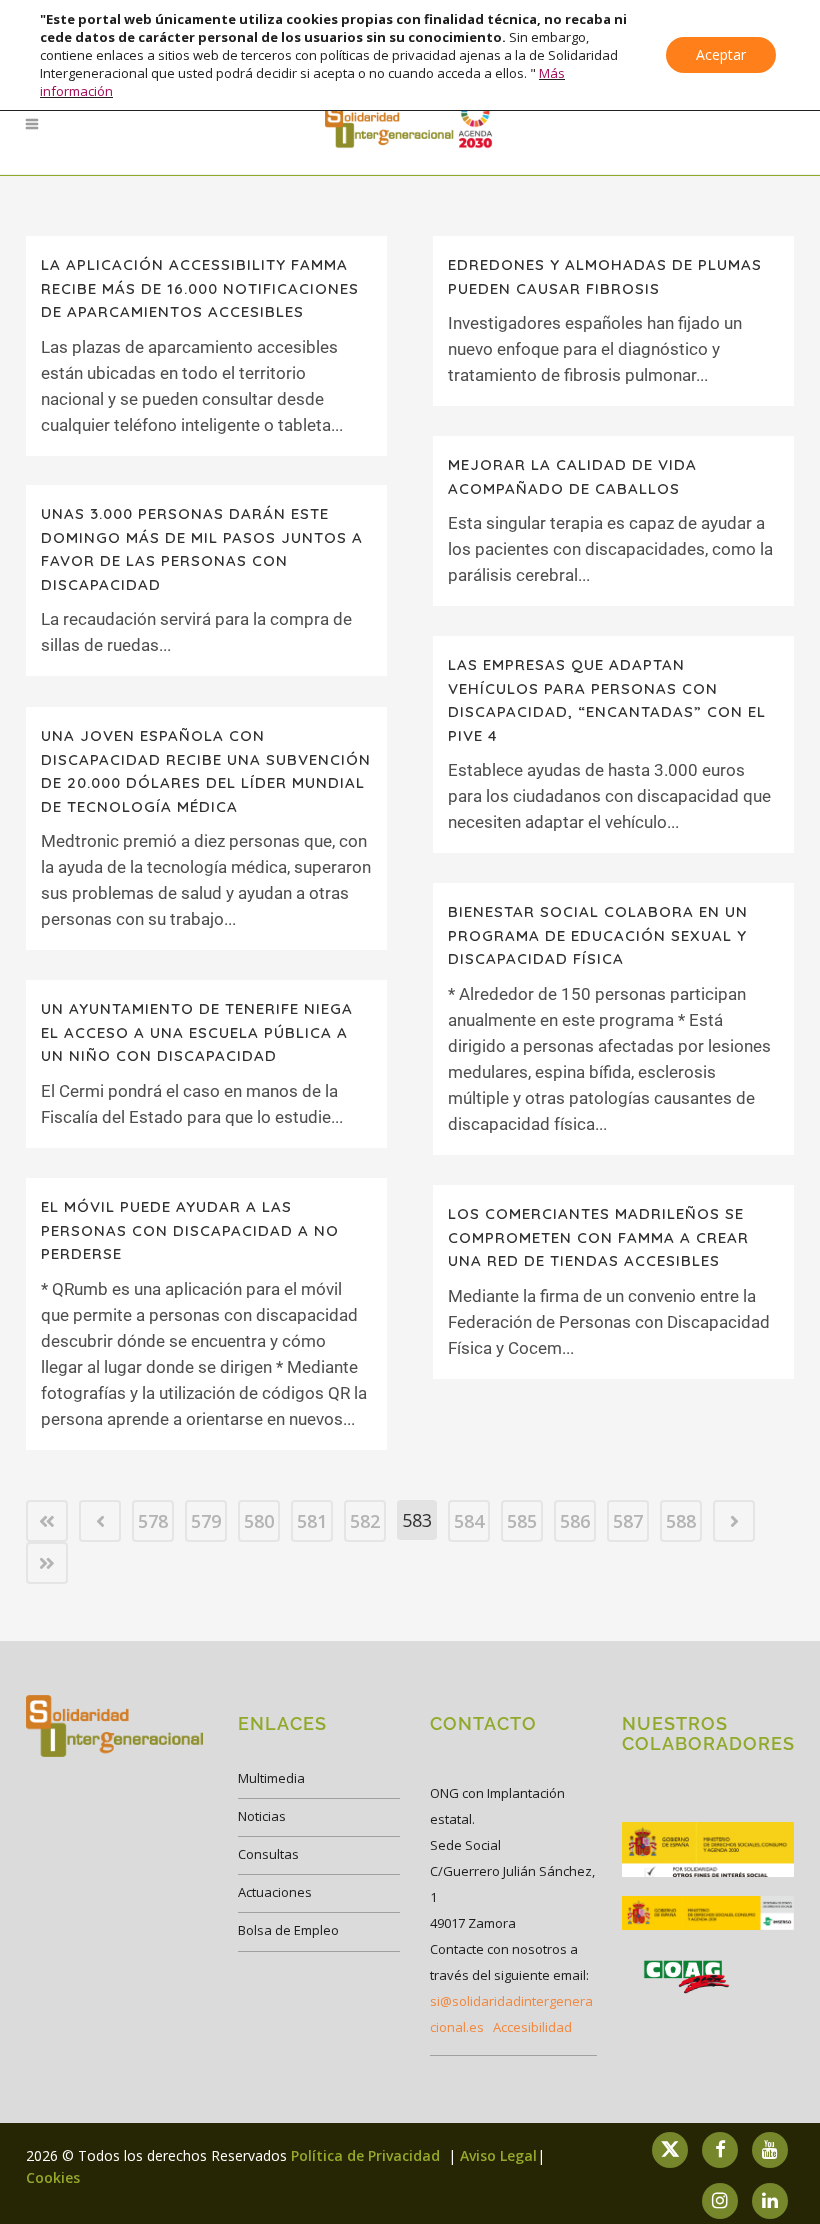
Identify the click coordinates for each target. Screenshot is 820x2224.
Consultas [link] (268, 1854)
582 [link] (365, 1521)
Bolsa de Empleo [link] (288, 1930)
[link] (410, 124)
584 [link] (469, 1521)
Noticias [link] (262, 1816)
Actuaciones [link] (275, 1892)
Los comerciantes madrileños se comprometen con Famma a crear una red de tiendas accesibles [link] (598, 1237)
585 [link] (522, 1521)
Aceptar (721, 54)
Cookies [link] (53, 2177)
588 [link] (681, 1521)
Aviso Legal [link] (498, 2155)
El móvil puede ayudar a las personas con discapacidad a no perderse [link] (190, 1230)
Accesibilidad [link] (532, 2027)
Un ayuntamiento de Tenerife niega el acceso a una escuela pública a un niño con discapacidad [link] (197, 1032)
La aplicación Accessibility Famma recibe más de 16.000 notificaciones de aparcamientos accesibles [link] (200, 288)
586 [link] (575, 1521)
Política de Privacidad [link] (367, 2155)
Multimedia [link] (271, 1778)
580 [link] (259, 1521)
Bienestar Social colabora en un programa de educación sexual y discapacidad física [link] (598, 935)
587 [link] (628, 1521)
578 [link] (153, 1521)
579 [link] (206, 1521)
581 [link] (312, 1521)
